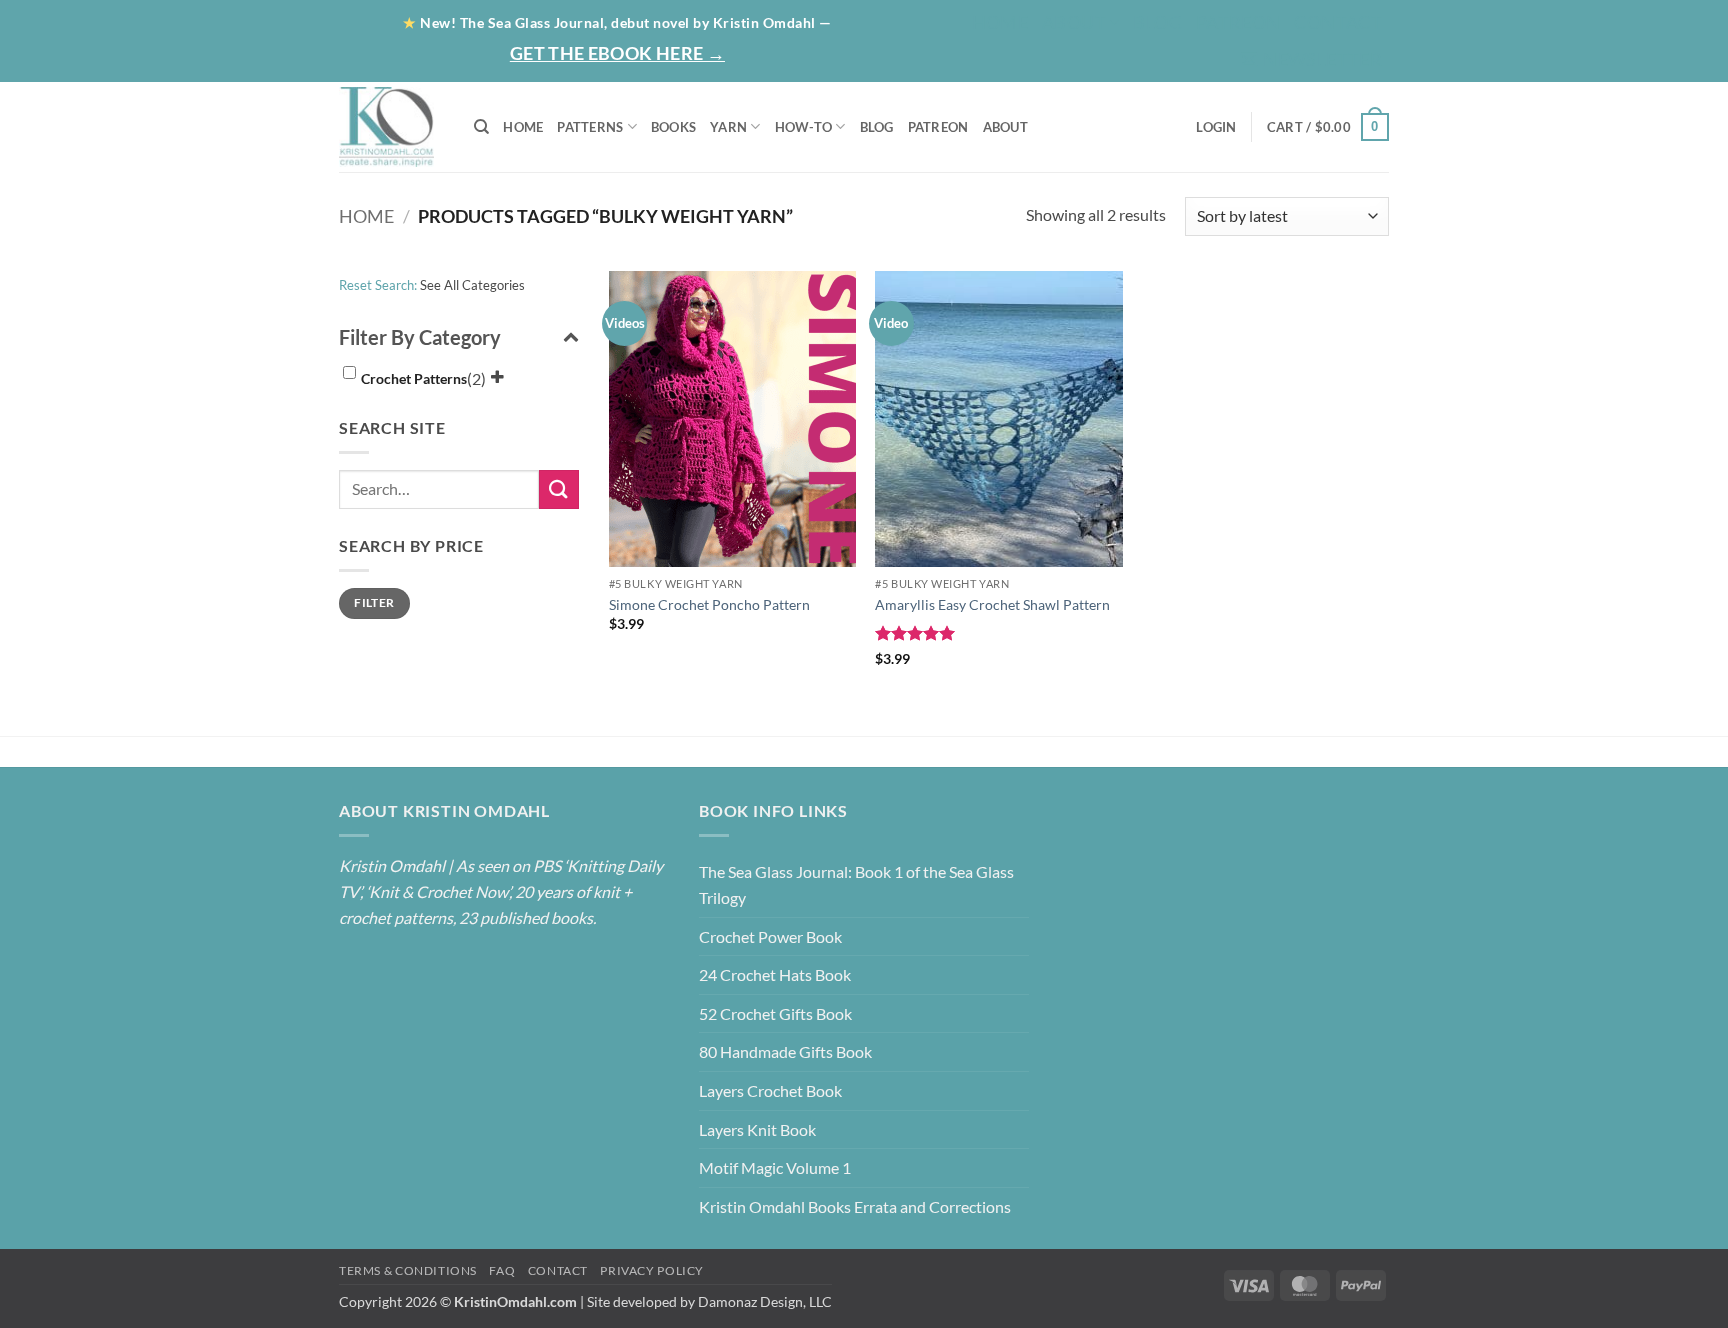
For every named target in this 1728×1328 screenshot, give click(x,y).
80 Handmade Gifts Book (785, 1051)
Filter (374, 602)
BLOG (1157, 22)
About (1074, 22)
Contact (1338, 22)
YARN (728, 127)
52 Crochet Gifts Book (775, 1013)
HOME (523, 127)
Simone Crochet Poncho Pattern (709, 604)
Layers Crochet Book (770, 1090)
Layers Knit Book (757, 1129)
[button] (1311, 59)
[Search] (481, 127)
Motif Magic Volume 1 (775, 1167)
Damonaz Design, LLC (765, 1301)
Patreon (1238, 22)
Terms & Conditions (408, 1270)
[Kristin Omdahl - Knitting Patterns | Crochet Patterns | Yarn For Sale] (391, 127)
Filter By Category (420, 337)
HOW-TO (804, 127)
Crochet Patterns (414, 378)
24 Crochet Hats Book (775, 974)
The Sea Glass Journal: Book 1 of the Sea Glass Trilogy (856, 884)
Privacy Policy (652, 1270)
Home (1000, 22)
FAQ (502, 1270)
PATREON (938, 127)
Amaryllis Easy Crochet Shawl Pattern (992, 604)
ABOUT (1005, 127)
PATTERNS (590, 127)
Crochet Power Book (770, 936)
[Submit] (559, 489)
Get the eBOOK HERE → (617, 53)
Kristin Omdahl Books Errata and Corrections (855, 1206)
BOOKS (673, 127)
